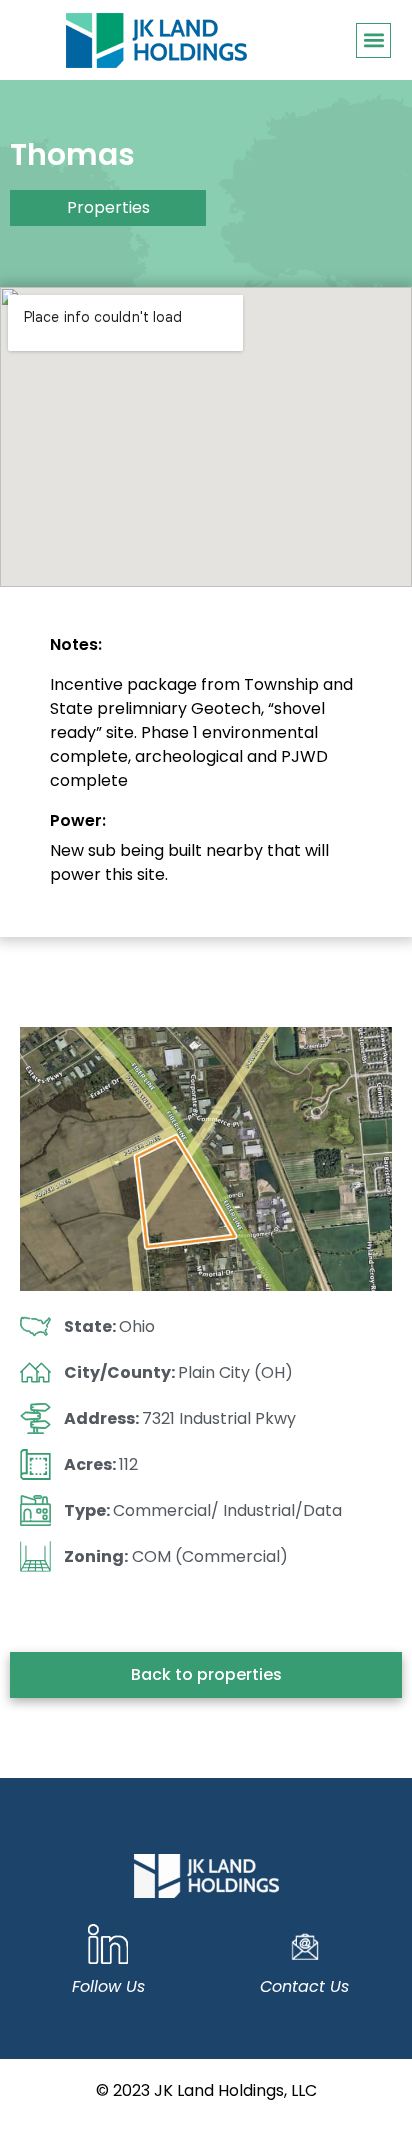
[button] (373, 40)
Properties (108, 207)
